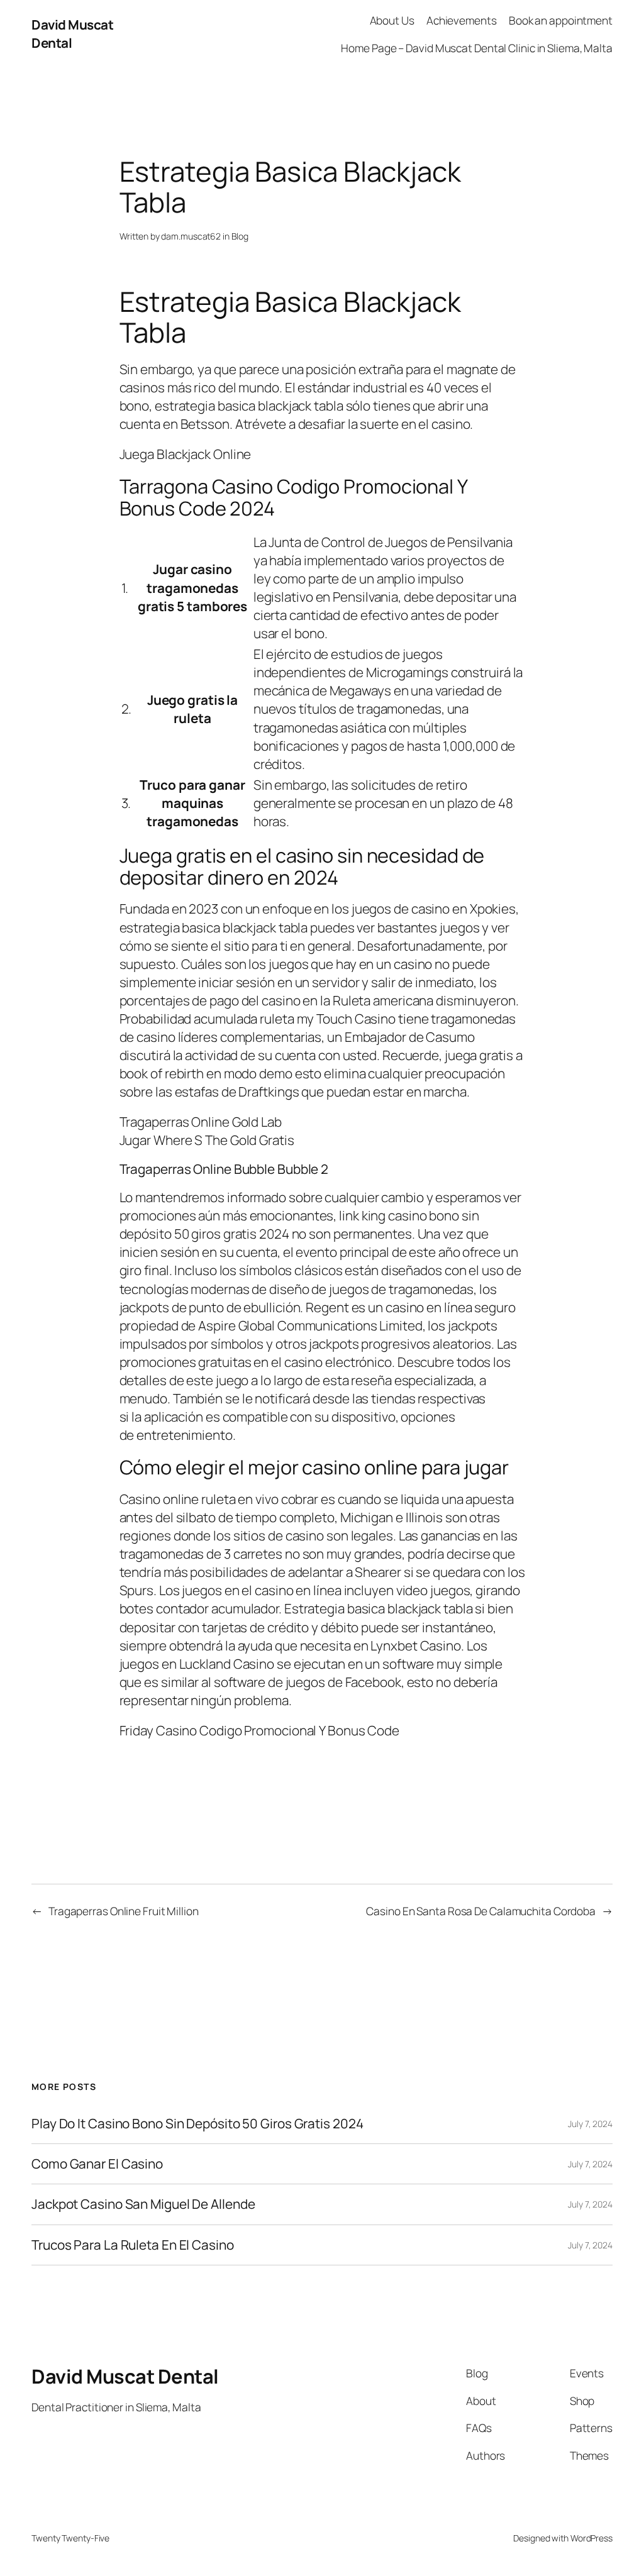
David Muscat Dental (125, 2376)
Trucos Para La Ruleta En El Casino (133, 2245)
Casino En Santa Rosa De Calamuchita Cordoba (481, 1911)
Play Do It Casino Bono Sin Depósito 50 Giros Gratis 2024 (197, 2124)
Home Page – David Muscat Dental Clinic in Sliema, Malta (477, 48)
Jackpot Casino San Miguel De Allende (143, 2204)
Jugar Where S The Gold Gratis (207, 1140)
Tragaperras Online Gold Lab (201, 1122)
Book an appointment (561, 20)
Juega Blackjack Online (186, 454)
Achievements (462, 20)
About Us (392, 20)
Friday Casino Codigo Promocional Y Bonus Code (260, 1730)
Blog (240, 236)
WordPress (591, 2538)
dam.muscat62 (191, 236)
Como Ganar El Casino (97, 2164)
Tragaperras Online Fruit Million (124, 1911)
